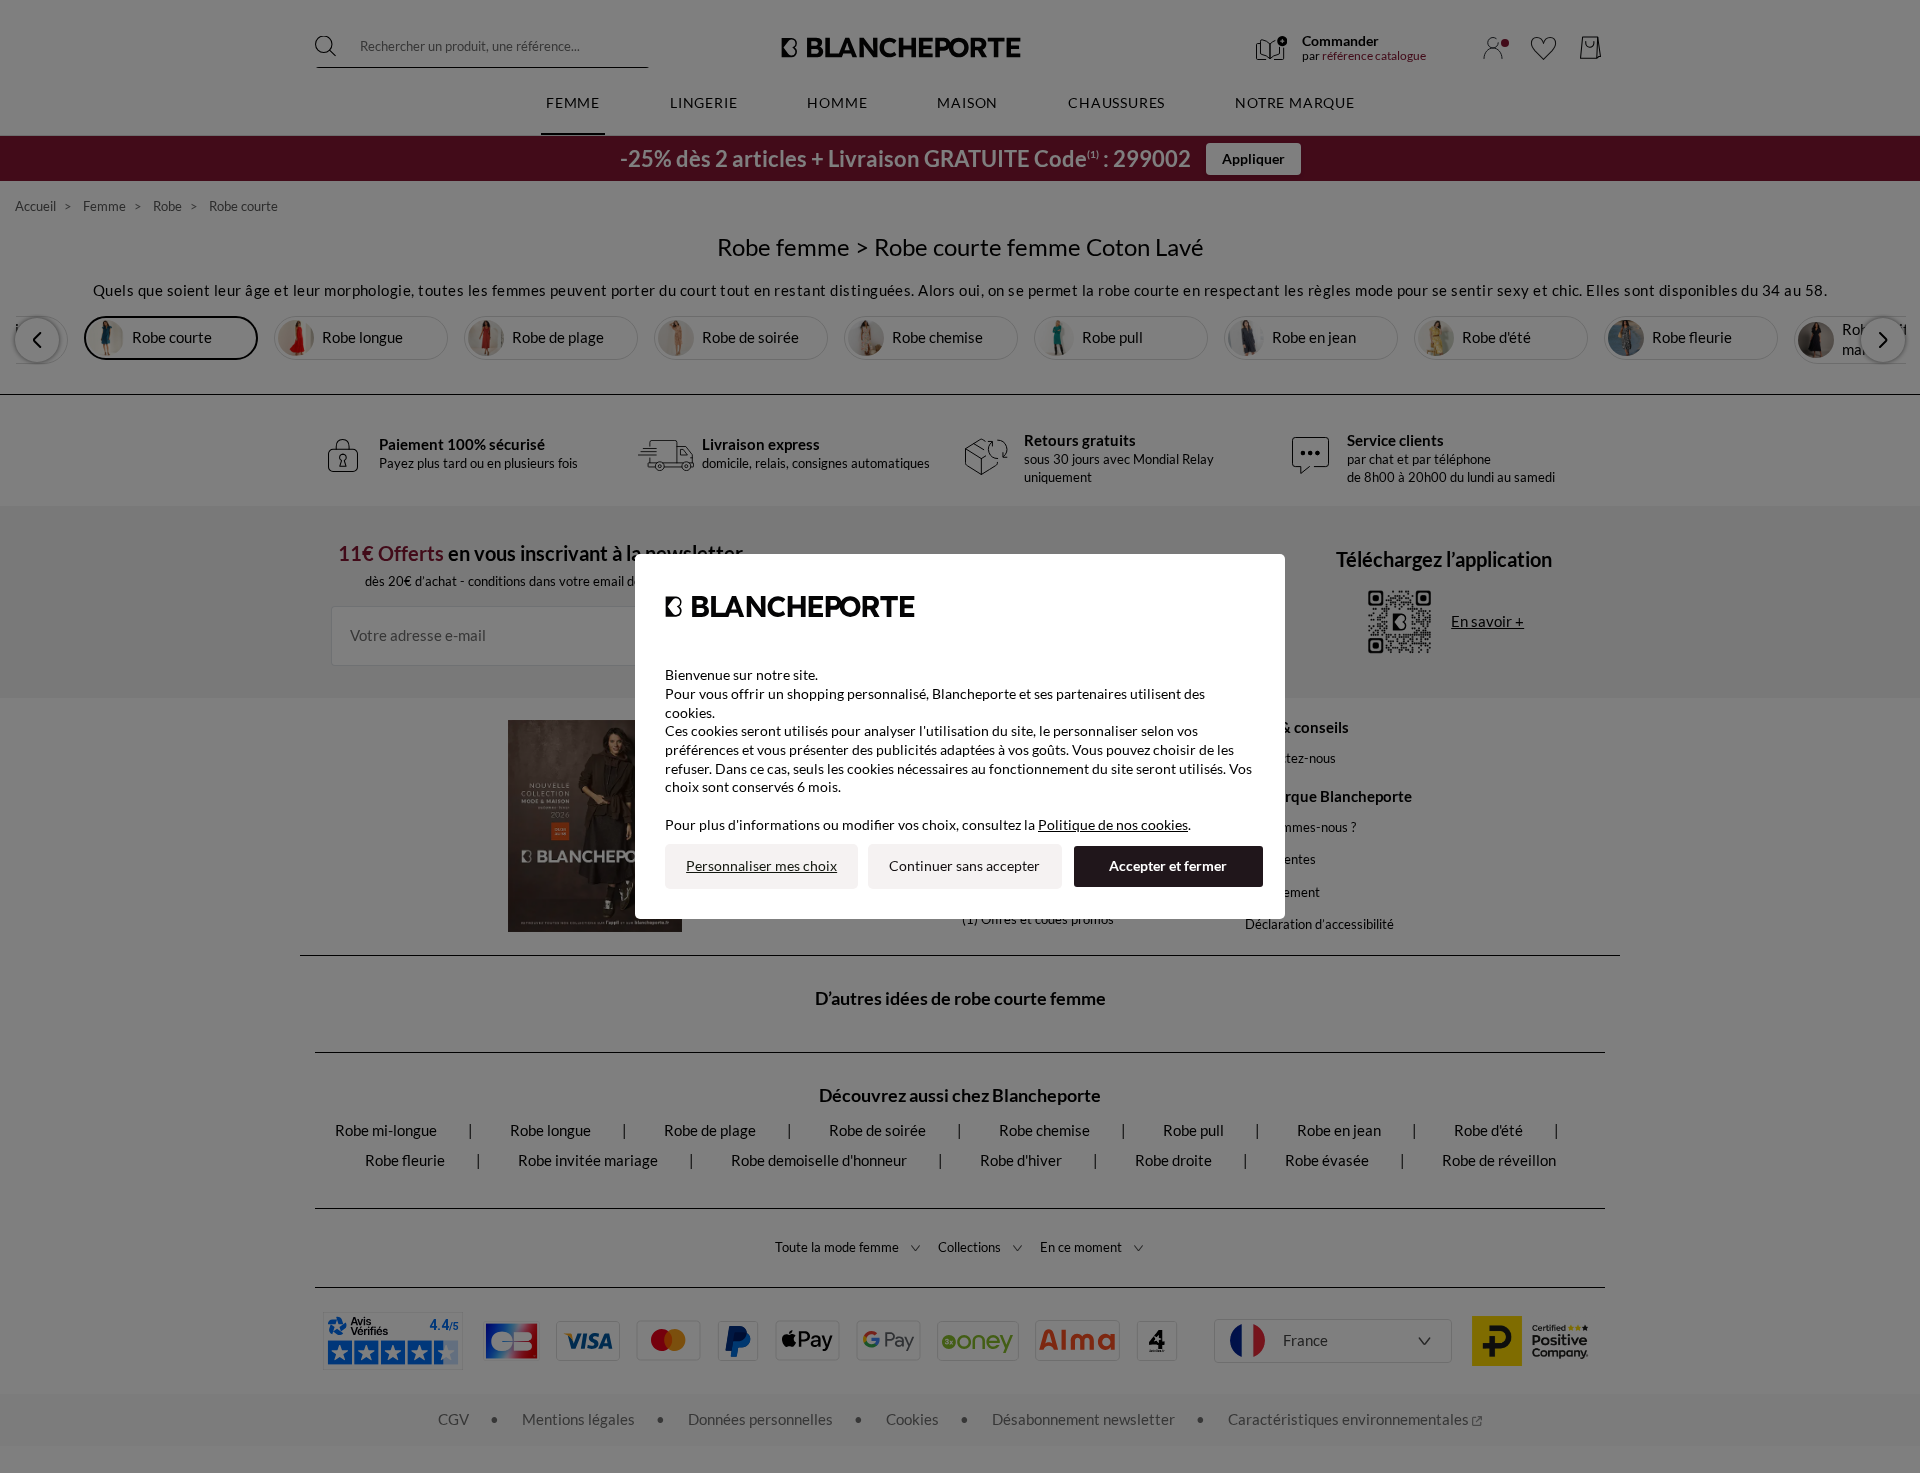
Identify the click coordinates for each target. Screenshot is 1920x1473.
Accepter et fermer (1168, 865)
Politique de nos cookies (1113, 824)
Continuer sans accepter (964, 865)
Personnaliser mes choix (761, 865)
